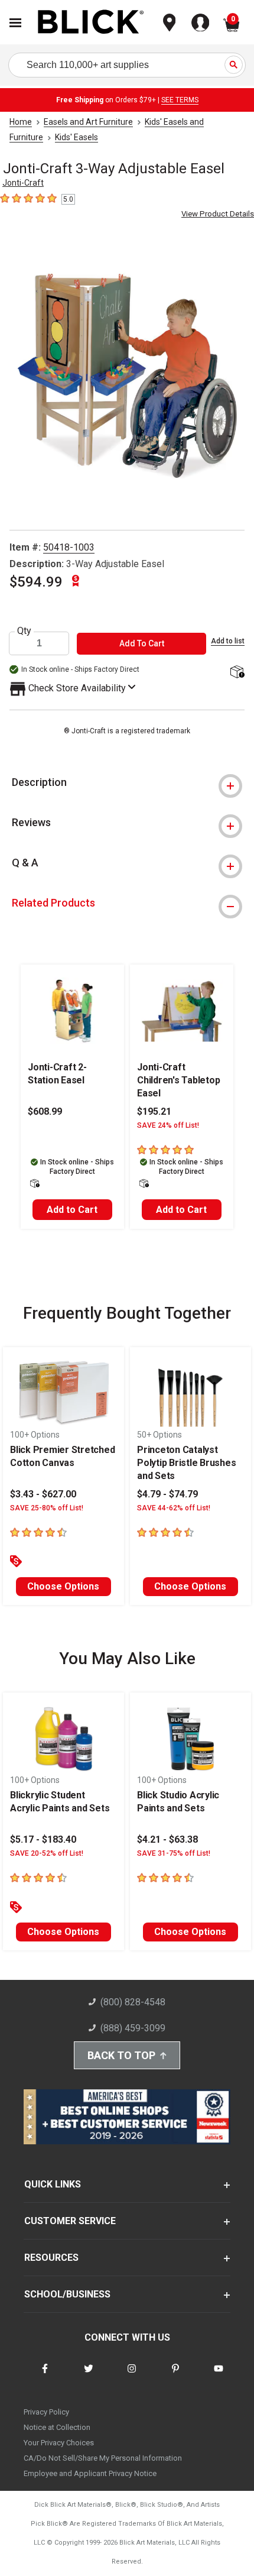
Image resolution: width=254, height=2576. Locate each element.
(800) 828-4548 (133, 2002)
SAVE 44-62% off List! (174, 1508)
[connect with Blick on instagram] (132, 2376)
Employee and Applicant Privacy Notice (90, 2473)
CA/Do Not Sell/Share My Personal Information (103, 2458)
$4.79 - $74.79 (167, 1494)
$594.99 (36, 582)
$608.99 (45, 1111)
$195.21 (154, 1111)
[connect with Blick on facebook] (45, 2376)
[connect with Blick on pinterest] (175, 2376)
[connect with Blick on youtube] (219, 2376)
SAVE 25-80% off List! (47, 1508)
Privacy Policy (46, 2412)
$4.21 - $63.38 (167, 1839)
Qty (24, 631)
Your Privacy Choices (59, 2443)
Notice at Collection (57, 2427)
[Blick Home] (91, 23)
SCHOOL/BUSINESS (67, 2294)
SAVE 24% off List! (168, 1125)
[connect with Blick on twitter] (89, 2376)
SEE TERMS (180, 100)
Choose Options (63, 1586)
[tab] (127, 782)
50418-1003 (69, 547)
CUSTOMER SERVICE (70, 2221)
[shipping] (237, 673)
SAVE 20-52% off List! (47, 1853)
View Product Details (218, 214)
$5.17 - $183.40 (43, 1839)
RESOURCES (51, 2258)
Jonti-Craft (23, 183)
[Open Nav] (15, 23)
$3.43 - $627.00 (43, 1494)
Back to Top (121, 2055)
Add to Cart (72, 1210)
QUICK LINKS (53, 2184)
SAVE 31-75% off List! (174, 1853)
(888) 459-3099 (133, 2028)
